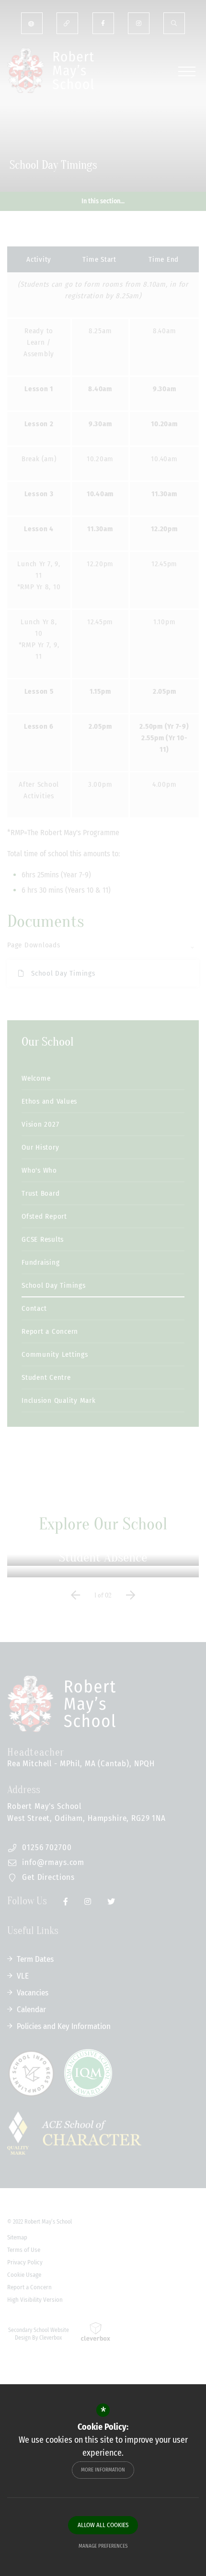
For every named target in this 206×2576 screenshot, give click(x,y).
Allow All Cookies (103, 2525)
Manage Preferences (103, 2546)
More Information (103, 2470)
